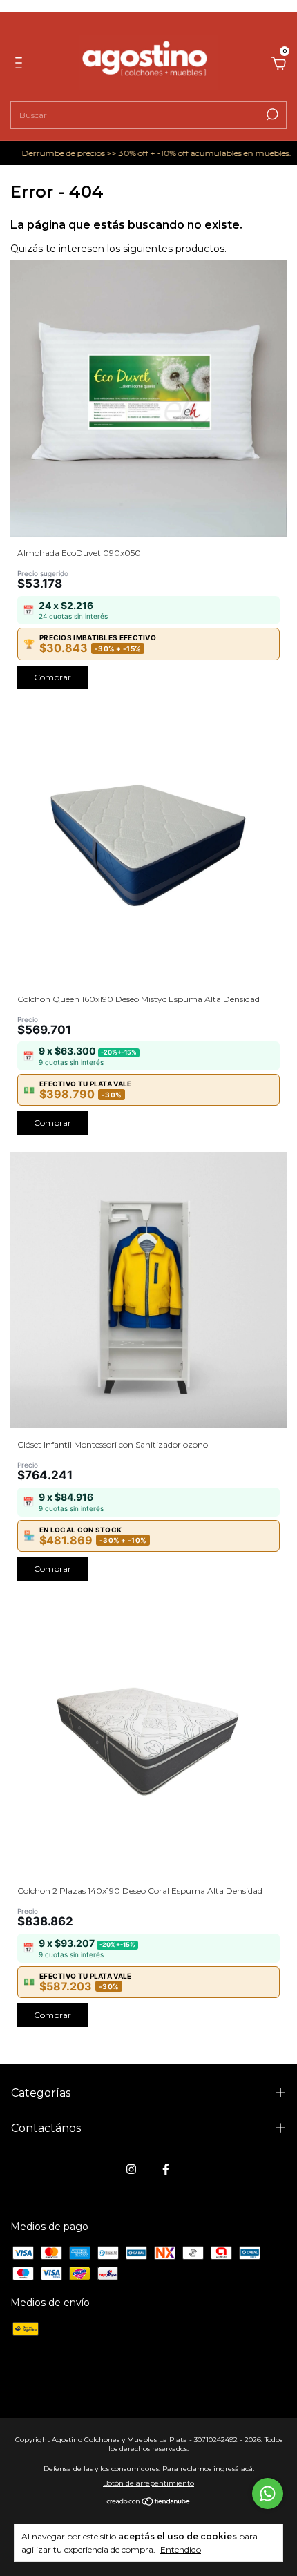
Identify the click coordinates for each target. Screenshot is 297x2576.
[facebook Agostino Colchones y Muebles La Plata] (166, 2169)
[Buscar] (271, 115)
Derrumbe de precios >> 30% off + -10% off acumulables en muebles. (139, 153)
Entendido (181, 2549)
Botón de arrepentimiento (148, 2483)
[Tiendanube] (149, 2503)
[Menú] (21, 65)
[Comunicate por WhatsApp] (268, 2493)
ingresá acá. (234, 2469)
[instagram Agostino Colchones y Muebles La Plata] (131, 2169)
